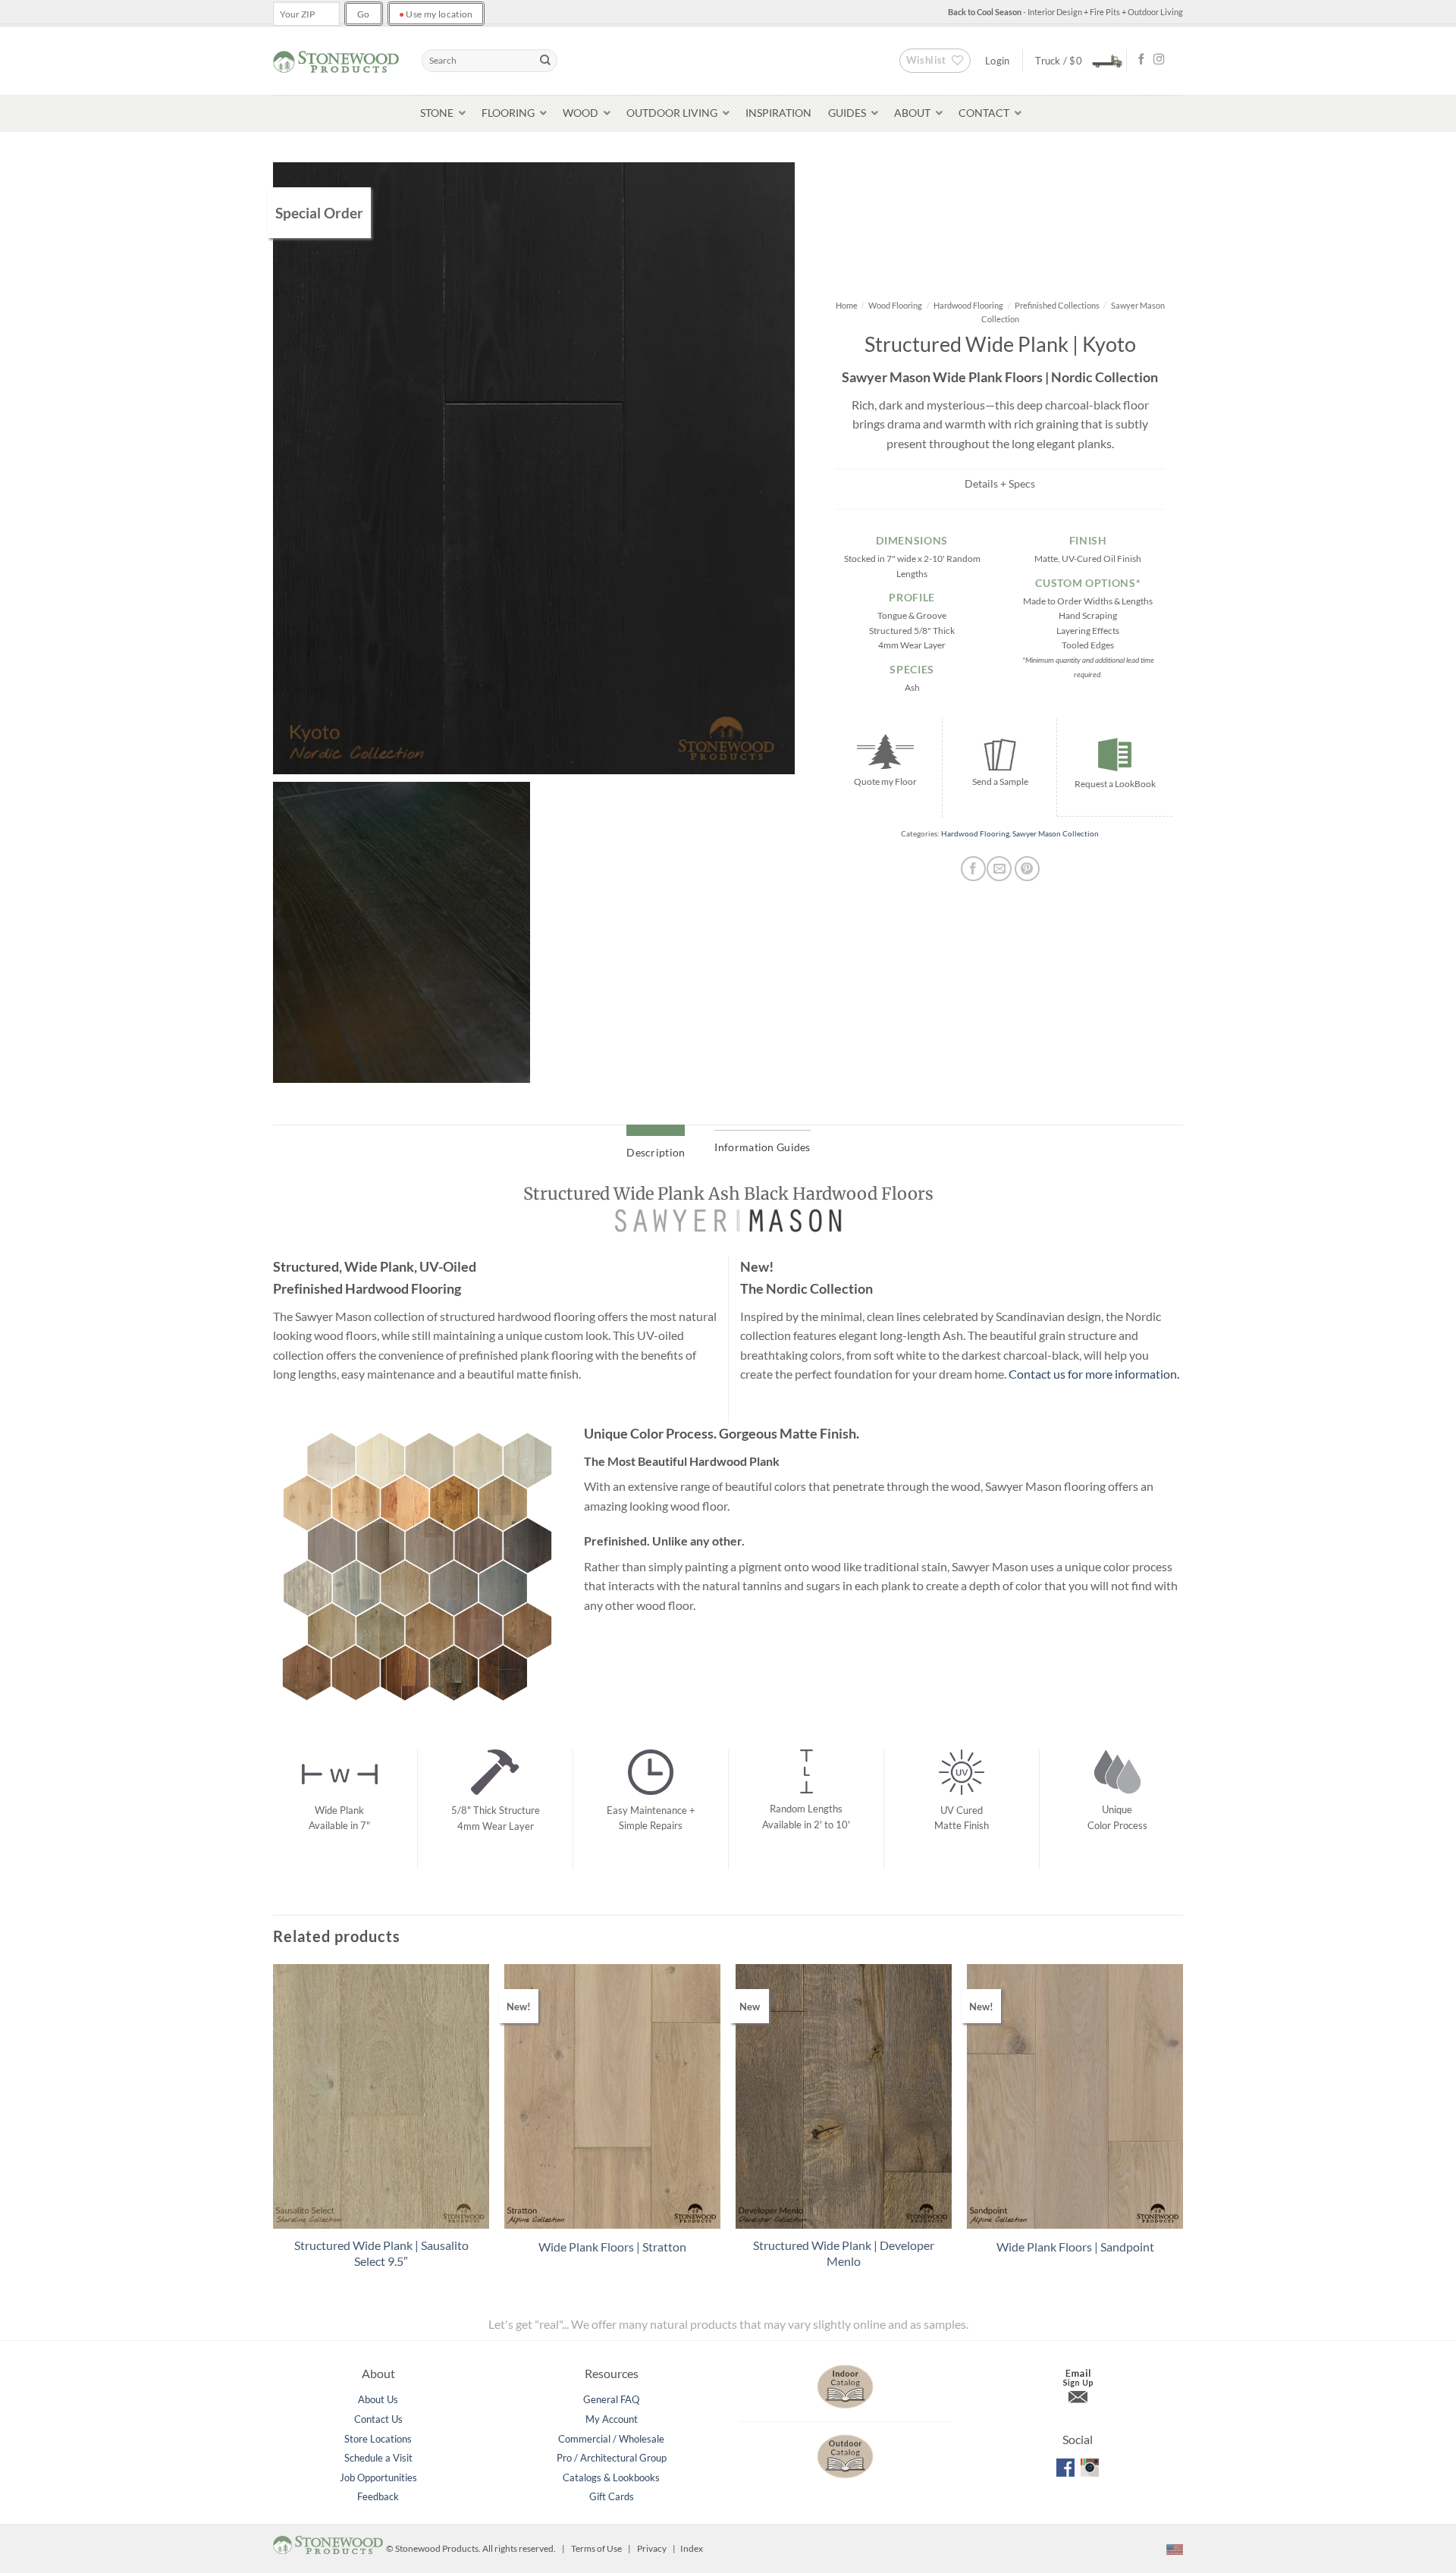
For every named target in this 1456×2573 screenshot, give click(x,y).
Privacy (652, 2548)
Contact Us (378, 2419)
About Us (378, 2399)
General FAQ (611, 2399)
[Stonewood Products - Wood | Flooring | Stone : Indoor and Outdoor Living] (336, 60)
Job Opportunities (378, 2477)
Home (847, 305)
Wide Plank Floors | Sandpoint (1075, 2247)
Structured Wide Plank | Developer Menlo (844, 2253)
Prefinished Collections (1057, 305)
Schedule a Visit (378, 2458)
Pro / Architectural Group (612, 2458)
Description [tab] (656, 1152)
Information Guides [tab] (762, 1147)
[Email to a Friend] (999, 869)
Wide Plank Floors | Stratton (612, 2247)
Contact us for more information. (1095, 1374)
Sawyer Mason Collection (1056, 834)
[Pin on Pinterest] (1027, 869)
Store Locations (378, 2439)
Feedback (378, 2496)
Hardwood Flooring (968, 305)
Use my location (436, 14)
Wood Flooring (895, 305)
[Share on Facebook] (973, 869)
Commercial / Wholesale (611, 2439)
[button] (1075, 60)
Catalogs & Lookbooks (611, 2477)
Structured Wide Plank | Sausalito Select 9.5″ (381, 2253)
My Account (612, 2419)
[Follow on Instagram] (1159, 60)
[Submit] (545, 61)
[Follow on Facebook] (1141, 60)
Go (364, 14)
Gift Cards (612, 2496)
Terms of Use (596, 2548)
